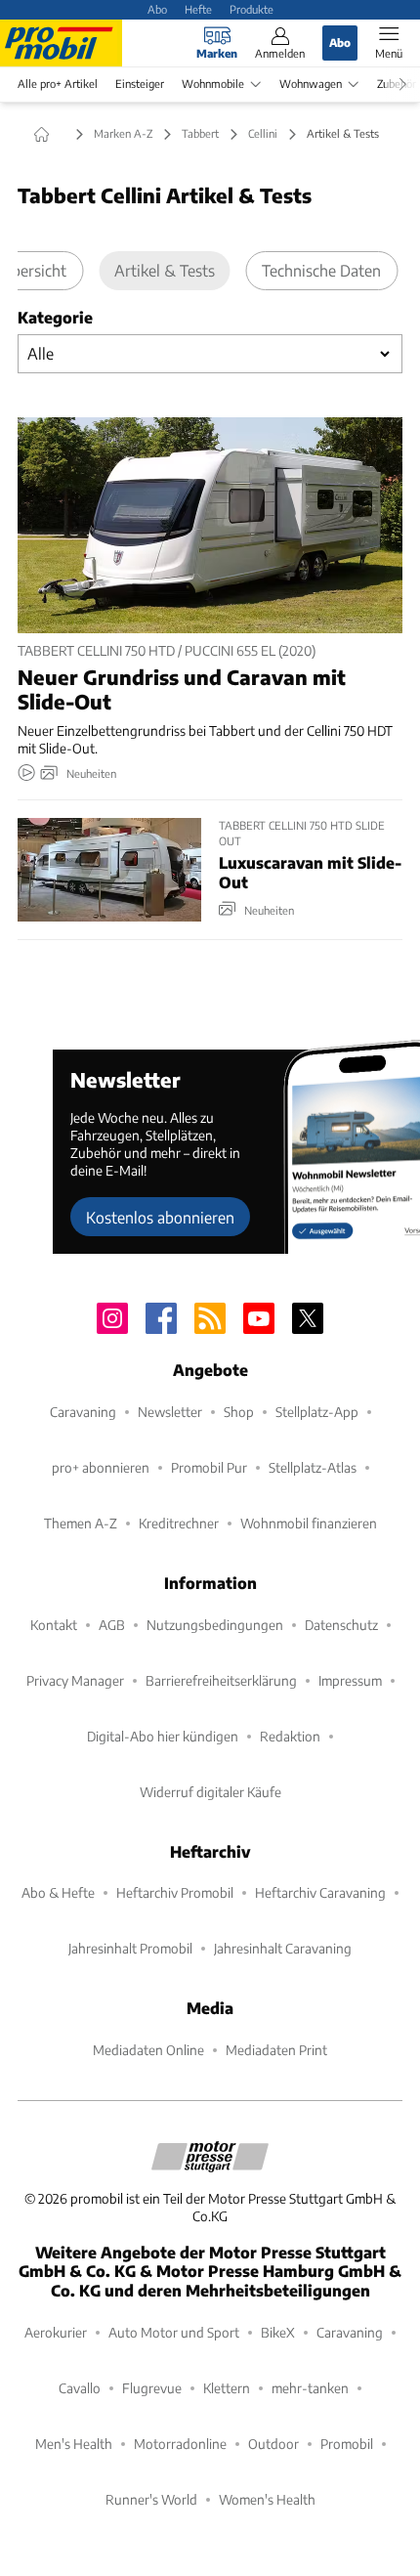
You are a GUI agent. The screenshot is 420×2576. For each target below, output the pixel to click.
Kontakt (54, 1625)
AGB (112, 1625)
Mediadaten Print (276, 2050)
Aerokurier (56, 2332)
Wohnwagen (311, 84)
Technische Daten (321, 270)
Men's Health (74, 2444)
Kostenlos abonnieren (160, 1217)
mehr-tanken (310, 2388)
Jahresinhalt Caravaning (283, 1948)
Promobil (347, 2444)
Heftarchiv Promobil (175, 1892)
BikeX (278, 2332)
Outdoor (273, 2444)
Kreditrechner (179, 1523)
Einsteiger (140, 84)
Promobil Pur (209, 1467)
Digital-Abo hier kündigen (163, 1736)
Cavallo (80, 2388)
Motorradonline (180, 2444)
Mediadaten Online (148, 2050)
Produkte (252, 9)
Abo (157, 9)
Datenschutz (341, 1625)
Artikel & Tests (165, 270)
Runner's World (151, 2499)
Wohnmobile (213, 84)
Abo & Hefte (58, 1892)
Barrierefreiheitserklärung (221, 1680)
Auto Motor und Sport (174, 2332)
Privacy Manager (75, 1680)
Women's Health (267, 2499)
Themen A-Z (81, 1523)
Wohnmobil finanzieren (309, 1523)
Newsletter (170, 1412)
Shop (239, 1412)
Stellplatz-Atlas (313, 1467)
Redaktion (290, 1736)
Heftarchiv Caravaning (320, 1892)
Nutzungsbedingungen (215, 1625)
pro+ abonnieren (101, 1467)
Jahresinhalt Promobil (130, 1948)
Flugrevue (152, 2388)
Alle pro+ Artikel (58, 84)
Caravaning (83, 1412)
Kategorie (55, 317)
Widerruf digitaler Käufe (210, 1792)
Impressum (350, 1680)
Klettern (227, 2388)
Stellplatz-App (317, 1412)
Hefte (198, 9)
